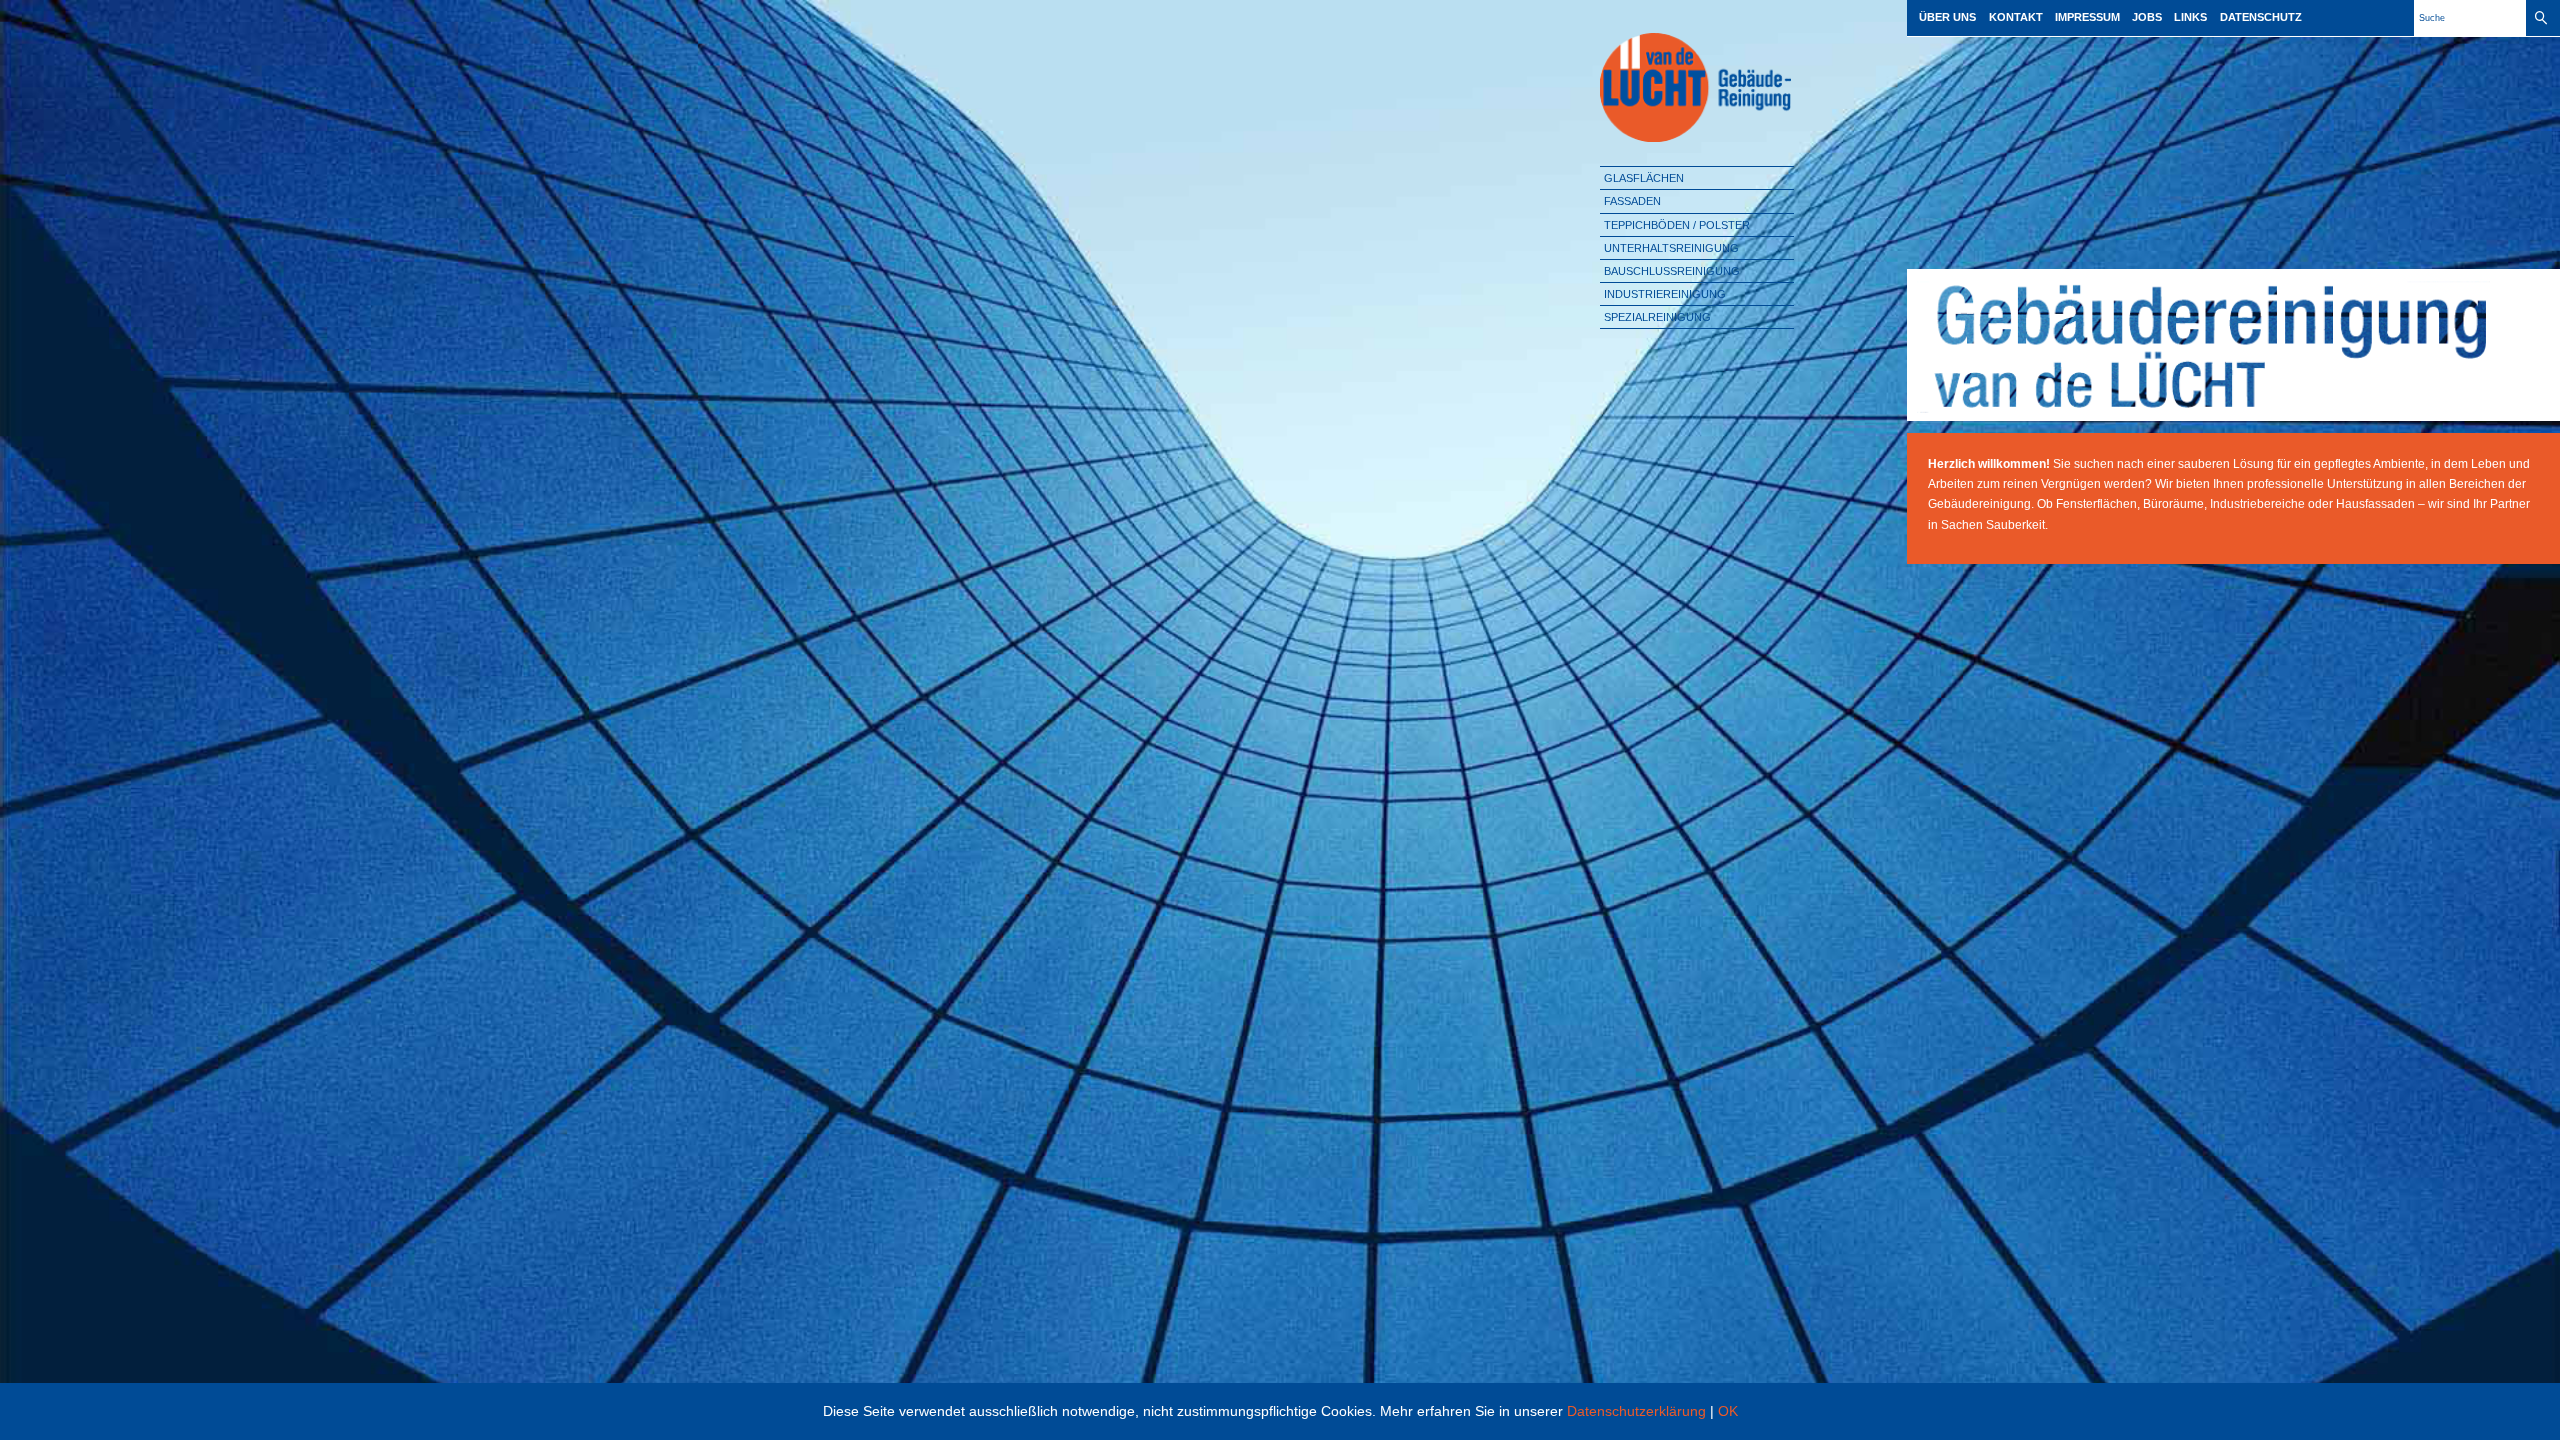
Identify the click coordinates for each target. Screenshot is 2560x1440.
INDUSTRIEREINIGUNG (1665, 294)
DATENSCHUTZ (2261, 17)
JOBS (2147, 17)
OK (1728, 1411)
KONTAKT (2016, 17)
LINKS (2190, 17)
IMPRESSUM (2087, 17)
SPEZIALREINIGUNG (1657, 317)
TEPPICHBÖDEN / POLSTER (1677, 225)
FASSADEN (1632, 201)
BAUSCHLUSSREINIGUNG (1672, 271)
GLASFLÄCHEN (1644, 178)
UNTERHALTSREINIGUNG (1671, 248)
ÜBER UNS (1947, 17)
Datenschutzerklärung (1636, 1411)
